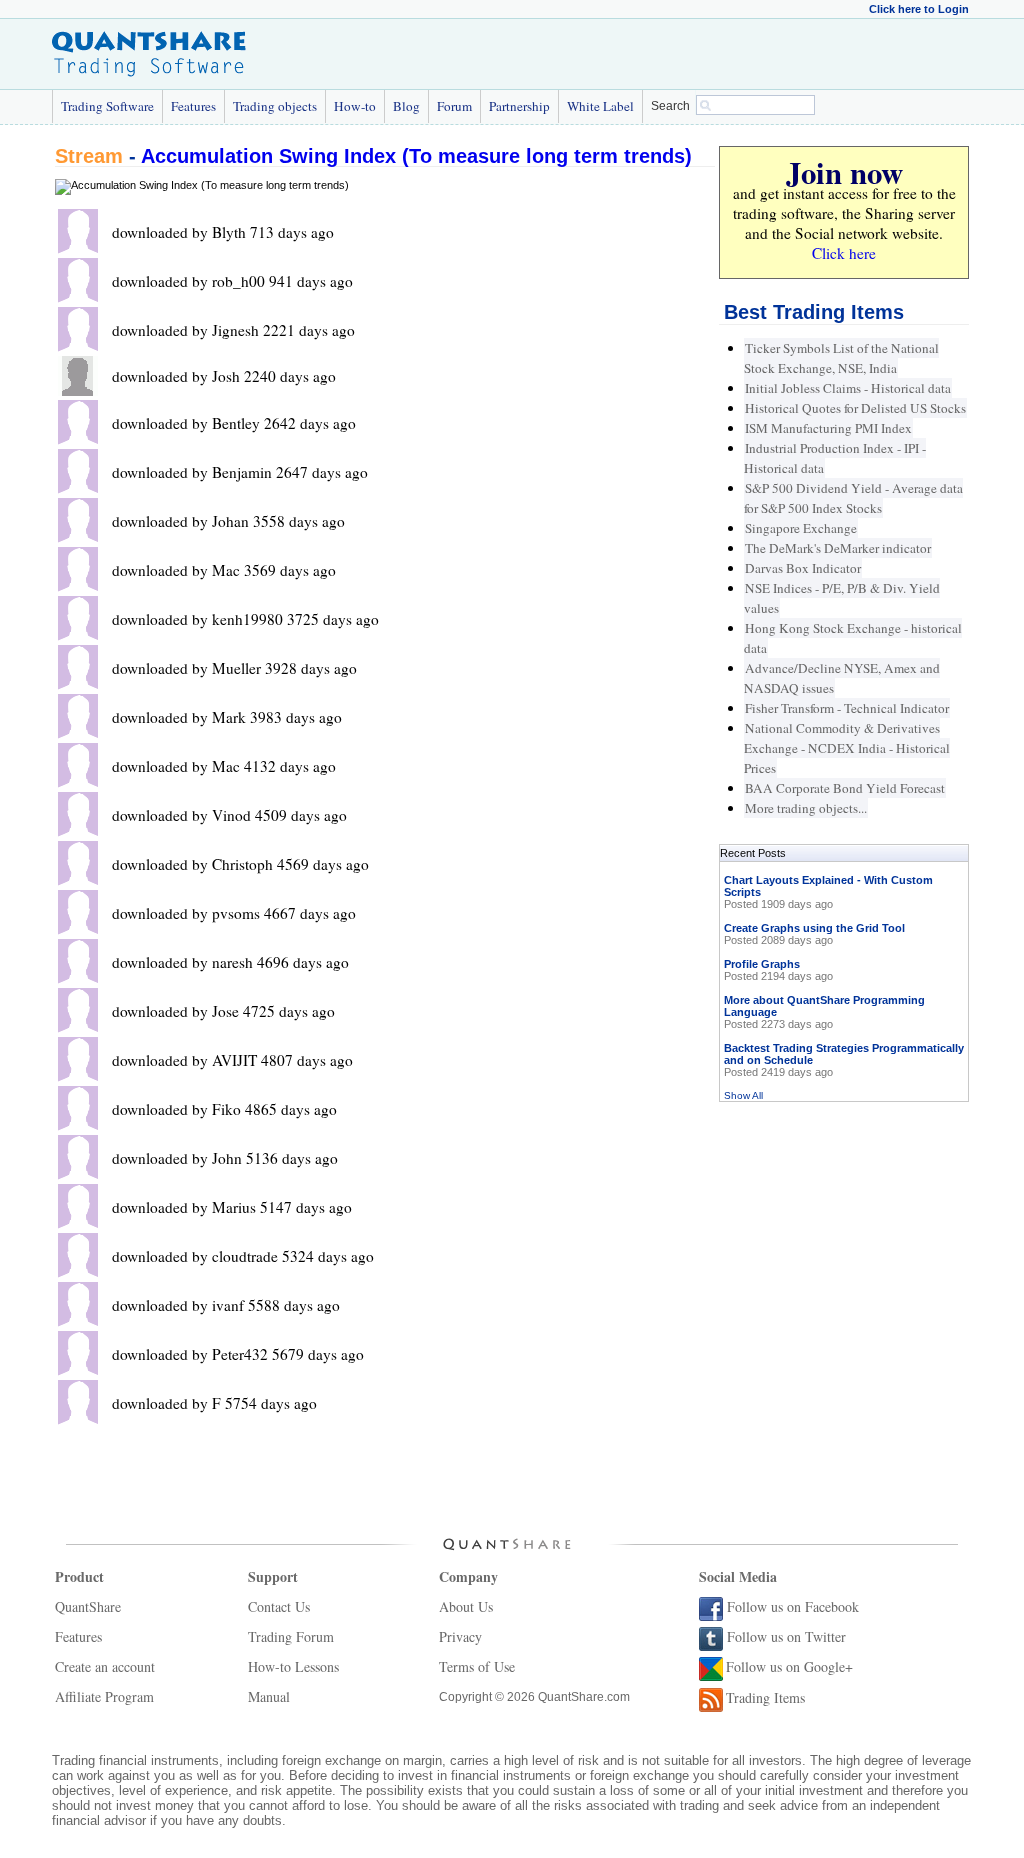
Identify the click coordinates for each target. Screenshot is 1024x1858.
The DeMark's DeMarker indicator (838, 548)
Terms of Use (477, 1666)
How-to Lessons (293, 1666)
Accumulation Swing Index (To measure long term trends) (416, 156)
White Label (600, 106)
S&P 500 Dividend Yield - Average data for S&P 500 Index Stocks (853, 498)
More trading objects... (806, 808)
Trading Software (107, 106)
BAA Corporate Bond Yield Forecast (845, 788)
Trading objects (275, 106)
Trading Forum (291, 1636)
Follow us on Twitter (786, 1636)
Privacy (460, 1636)
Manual (269, 1696)
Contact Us (279, 1606)
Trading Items (765, 1697)
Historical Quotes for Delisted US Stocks (855, 408)
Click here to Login (919, 9)
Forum (454, 106)
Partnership (519, 106)
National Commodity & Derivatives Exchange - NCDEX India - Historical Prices (847, 748)
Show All (743, 1095)
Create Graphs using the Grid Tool (814, 928)
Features (193, 106)
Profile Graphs (762, 964)
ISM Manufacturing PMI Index (828, 428)
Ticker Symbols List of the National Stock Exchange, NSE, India (841, 358)
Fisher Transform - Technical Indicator (847, 708)
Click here (844, 253)
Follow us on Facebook (793, 1606)
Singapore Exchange (801, 528)
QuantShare (88, 1606)
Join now (844, 172)
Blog (406, 106)
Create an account (105, 1666)
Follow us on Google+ (789, 1666)
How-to (355, 106)
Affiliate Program (104, 1696)
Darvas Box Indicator (803, 568)
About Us (466, 1606)
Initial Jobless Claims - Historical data (848, 388)
